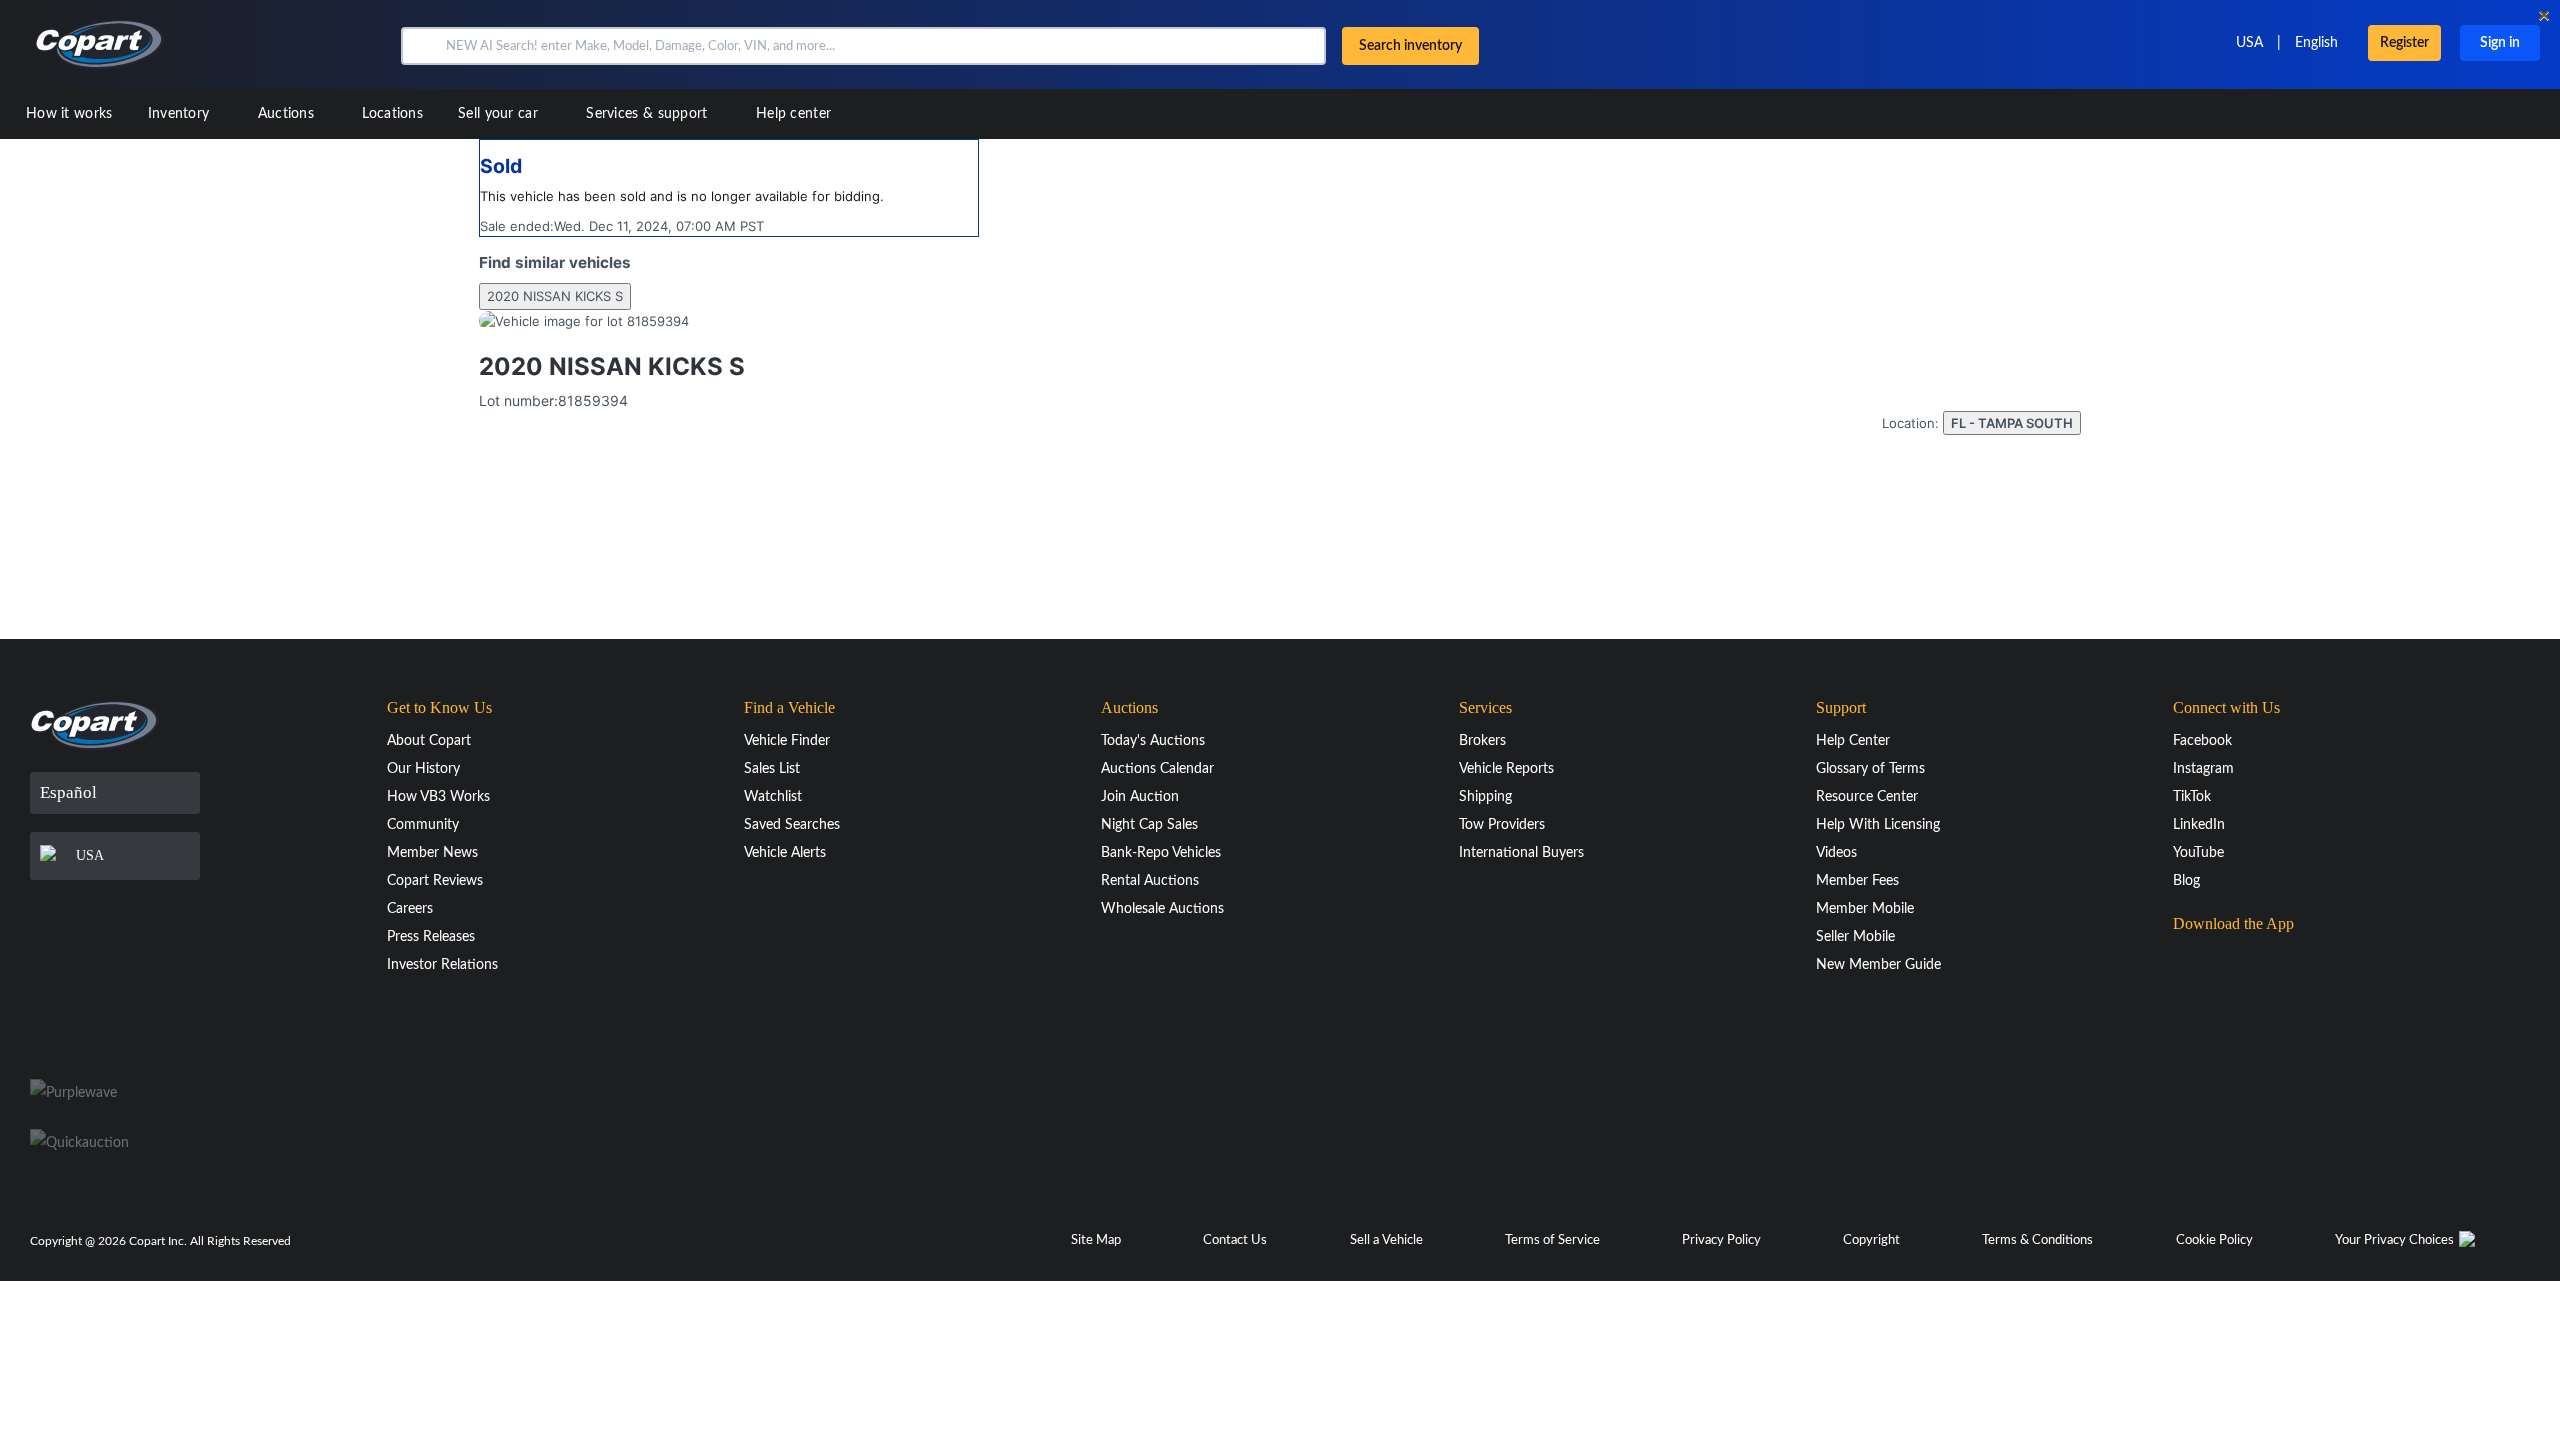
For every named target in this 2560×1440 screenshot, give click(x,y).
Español (68, 792)
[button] (421, 46)
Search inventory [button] (1410, 46)
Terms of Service (1552, 1240)
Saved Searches (792, 825)
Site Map (1096, 1240)
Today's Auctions (1153, 741)
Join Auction (1140, 797)
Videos (1836, 853)
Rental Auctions (1150, 881)
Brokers (1482, 741)
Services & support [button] (649, 114)
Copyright (1871, 1240)
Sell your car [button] (500, 114)
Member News (432, 853)
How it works (69, 114)
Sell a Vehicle (1386, 1240)
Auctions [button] (288, 114)
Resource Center (1867, 797)
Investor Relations (442, 965)
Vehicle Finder (787, 741)
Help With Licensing (1878, 825)
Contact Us (1235, 1240)
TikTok (2192, 797)
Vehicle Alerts (785, 853)
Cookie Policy (2214, 1240)
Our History (423, 769)
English (2316, 43)
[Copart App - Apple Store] (2223, 962)
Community (423, 825)
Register (2404, 43)
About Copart (429, 741)
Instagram (2203, 769)
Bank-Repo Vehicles (1161, 853)
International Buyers (1521, 853)
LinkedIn (2199, 825)
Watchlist (773, 797)
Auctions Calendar (1157, 769)
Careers (410, 909)
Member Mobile (1865, 909)
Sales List (772, 769)
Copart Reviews (435, 881)
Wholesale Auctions (1162, 909)
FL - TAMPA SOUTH (2012, 423)
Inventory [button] (181, 114)
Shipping (1485, 797)
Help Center (1853, 741)
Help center (793, 114)
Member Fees (1857, 881)
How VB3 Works (438, 797)
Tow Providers (1502, 825)
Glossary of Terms (1870, 769)
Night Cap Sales (1149, 825)
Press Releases (431, 937)
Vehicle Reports (1506, 769)
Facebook (2202, 741)
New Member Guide (1878, 965)
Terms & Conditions (2037, 1240)
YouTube (2198, 853)
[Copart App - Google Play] (2223, 1018)
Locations (392, 114)
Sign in (2500, 43)
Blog (2186, 881)
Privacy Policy (1721, 1240)
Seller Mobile (1855, 937)
